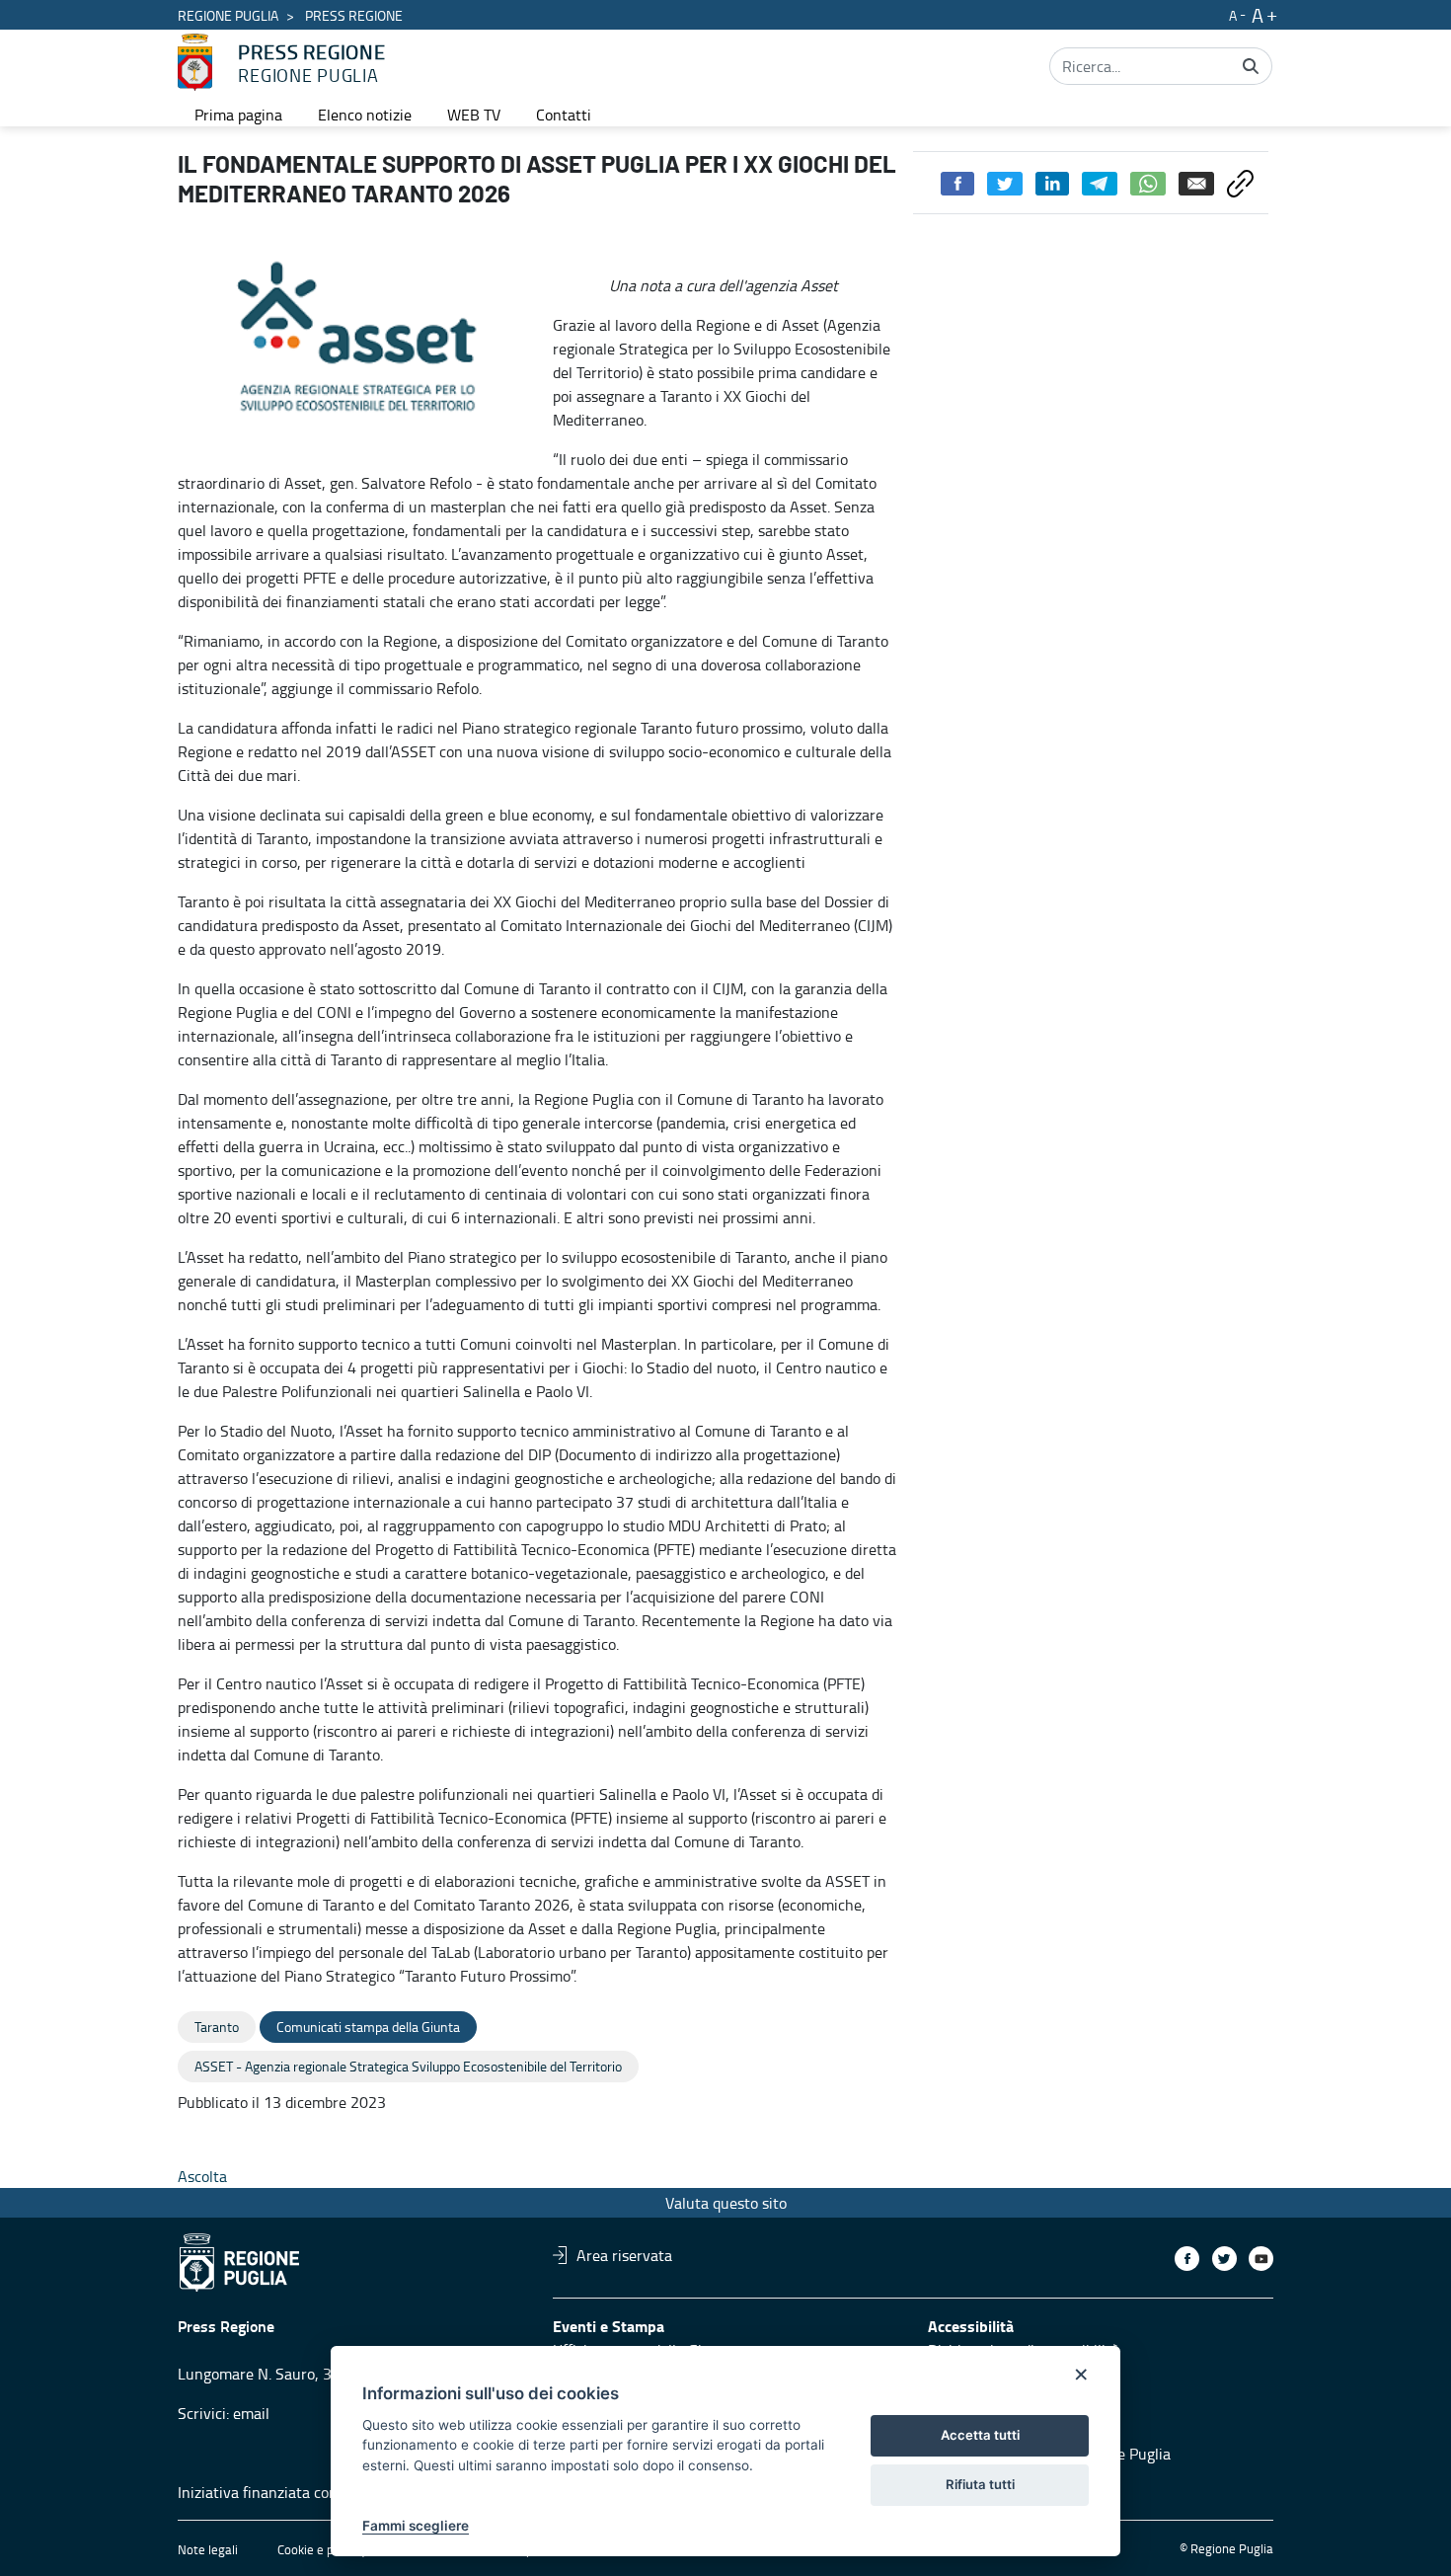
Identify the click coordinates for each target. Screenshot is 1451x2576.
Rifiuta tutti (980, 2484)
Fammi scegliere (416, 2526)
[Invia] (1251, 66)
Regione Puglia (228, 15)
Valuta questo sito (726, 2203)
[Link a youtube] (1261, 2259)
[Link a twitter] (1224, 2259)
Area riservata (624, 2255)
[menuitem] (238, 115)
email (251, 2413)
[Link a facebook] (1187, 2259)
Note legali (208, 2549)
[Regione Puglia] (195, 62)
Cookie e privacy (322, 2549)
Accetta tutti (980, 2435)
